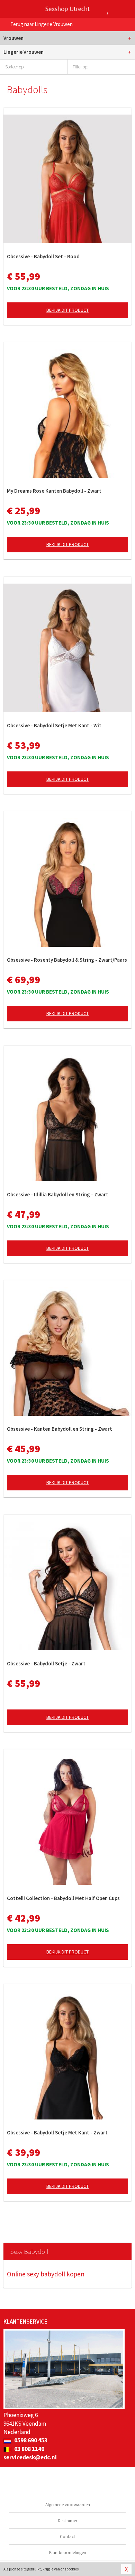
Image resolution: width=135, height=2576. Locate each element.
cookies (73, 2569)
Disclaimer (67, 2521)
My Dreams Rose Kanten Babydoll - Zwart (54, 491)
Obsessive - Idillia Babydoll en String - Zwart (58, 1194)
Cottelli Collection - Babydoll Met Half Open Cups (63, 1898)
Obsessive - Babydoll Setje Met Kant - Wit (54, 725)
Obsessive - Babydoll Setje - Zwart (46, 1663)
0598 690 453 (30, 2440)
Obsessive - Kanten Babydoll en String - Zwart (60, 1429)
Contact (67, 2537)
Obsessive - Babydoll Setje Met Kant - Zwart (57, 2132)
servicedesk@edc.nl (30, 2457)
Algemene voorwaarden (68, 2505)
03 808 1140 (29, 2449)
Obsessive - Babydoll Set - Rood (43, 256)
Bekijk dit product (67, 310)
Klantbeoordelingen (68, 2553)
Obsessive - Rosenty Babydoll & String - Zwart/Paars (67, 960)
